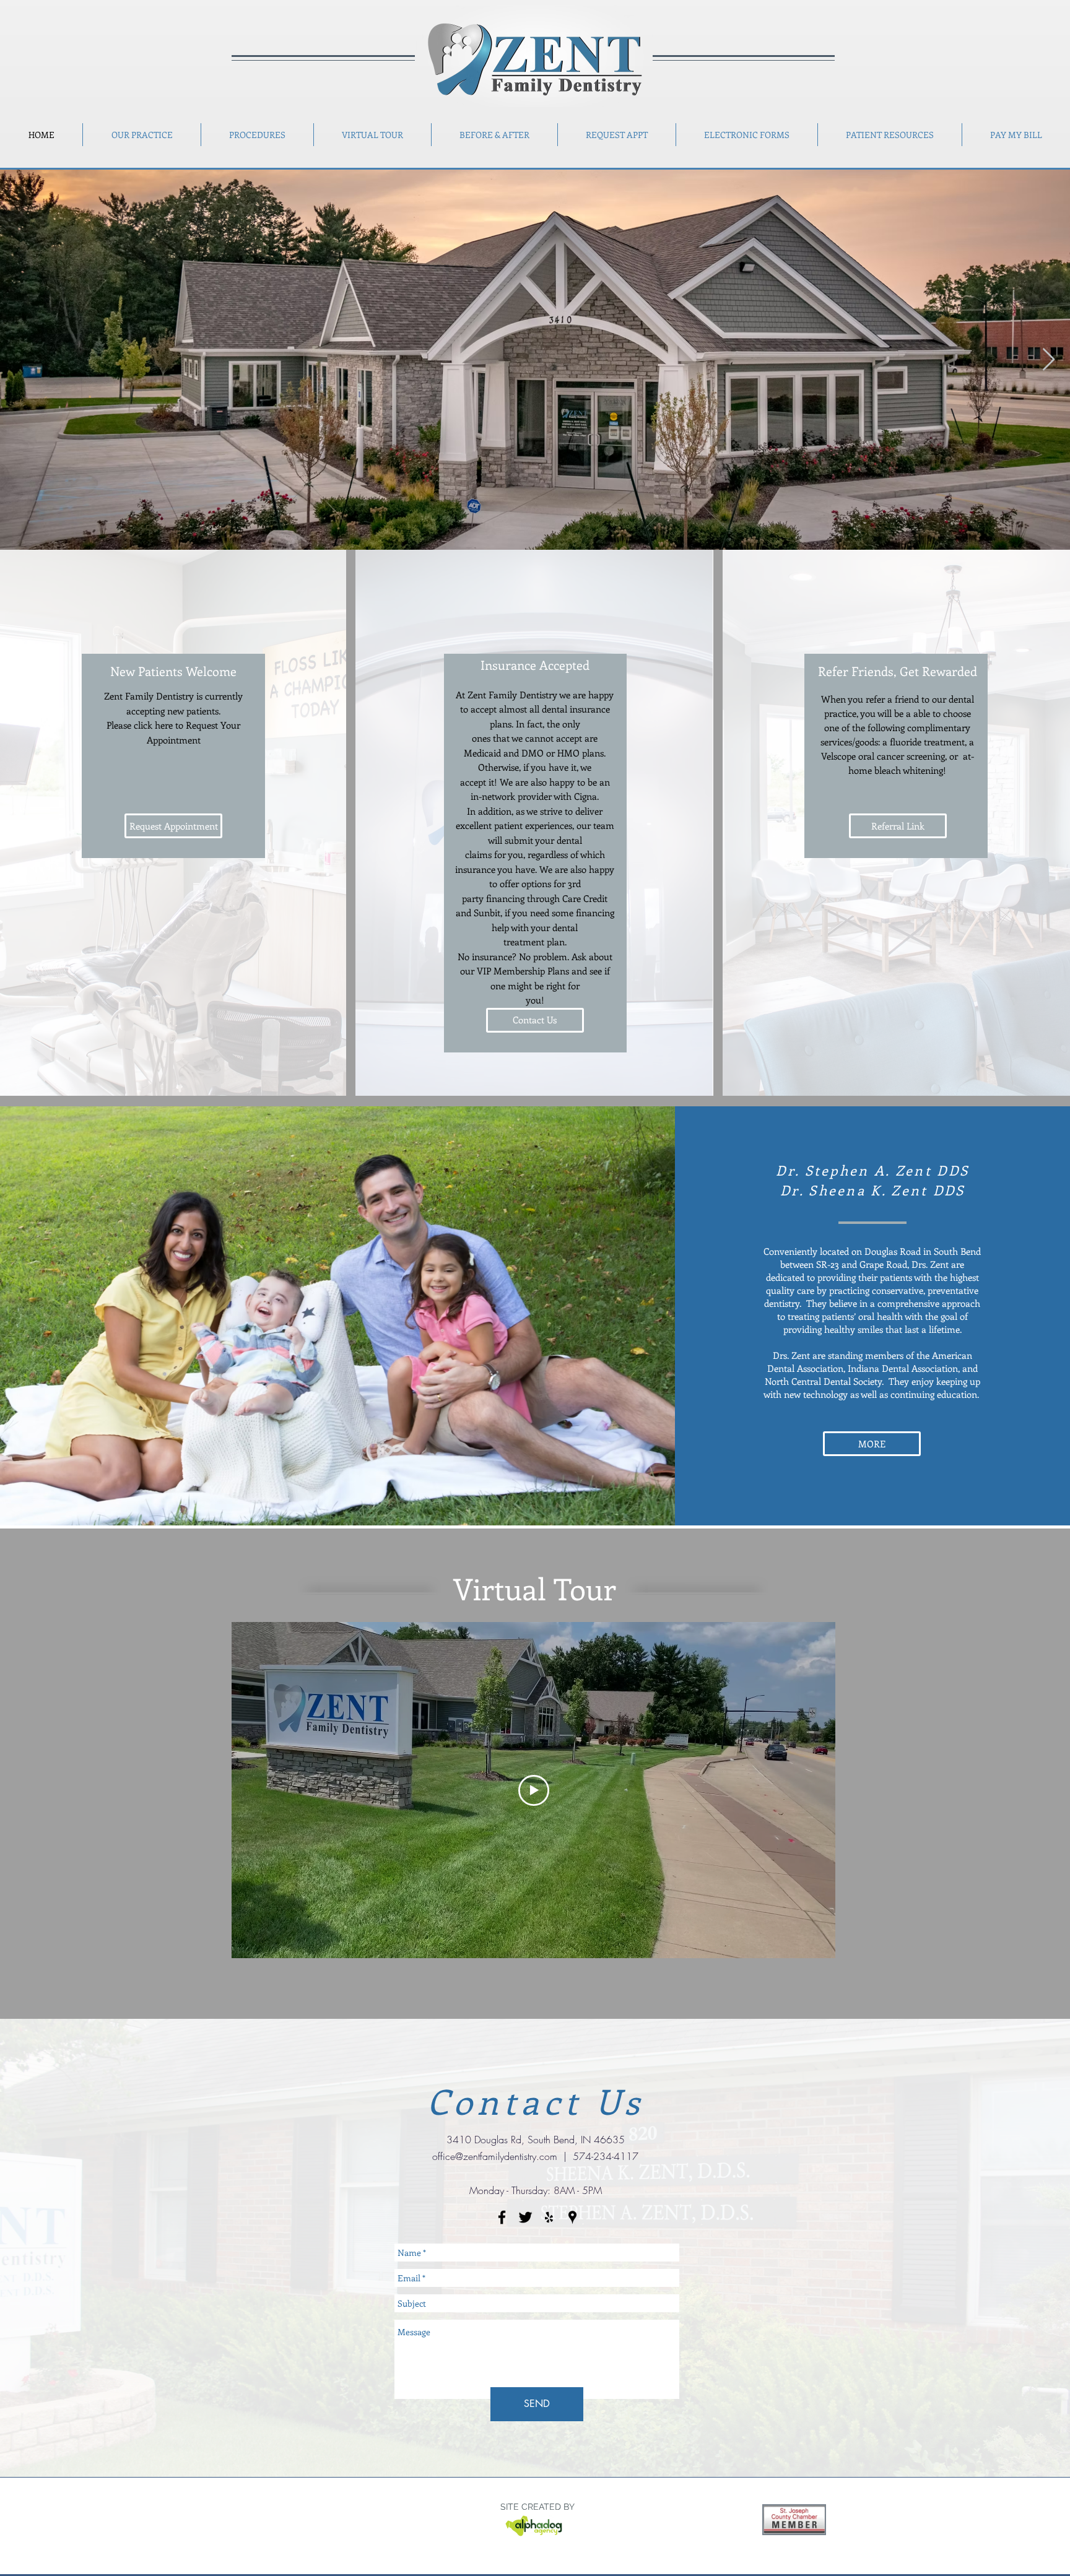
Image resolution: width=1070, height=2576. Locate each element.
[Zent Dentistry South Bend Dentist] (525, 2217)
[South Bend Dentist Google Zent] (572, 2217)
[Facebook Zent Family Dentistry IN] (502, 2217)
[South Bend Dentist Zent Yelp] (549, 2217)
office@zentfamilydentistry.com (495, 2156)
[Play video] (534, 1790)
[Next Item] (1049, 360)
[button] (1016, 135)
